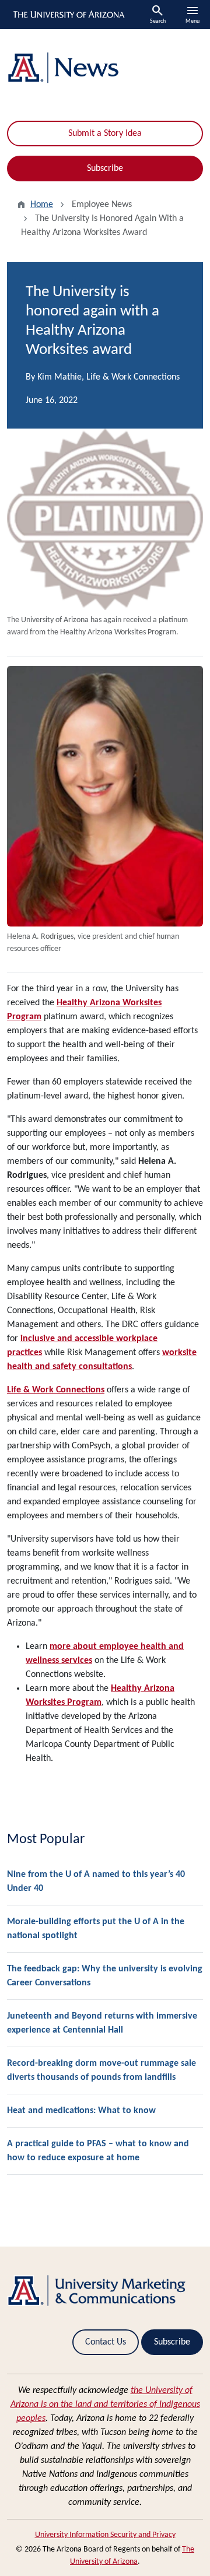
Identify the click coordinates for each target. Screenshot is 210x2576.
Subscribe (105, 169)
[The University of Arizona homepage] (68, 15)
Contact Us (106, 2342)
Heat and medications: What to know (81, 2111)
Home (42, 205)
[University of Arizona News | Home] (105, 68)
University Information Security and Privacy (105, 2535)
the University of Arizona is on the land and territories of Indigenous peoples (105, 2405)
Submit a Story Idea (105, 134)
